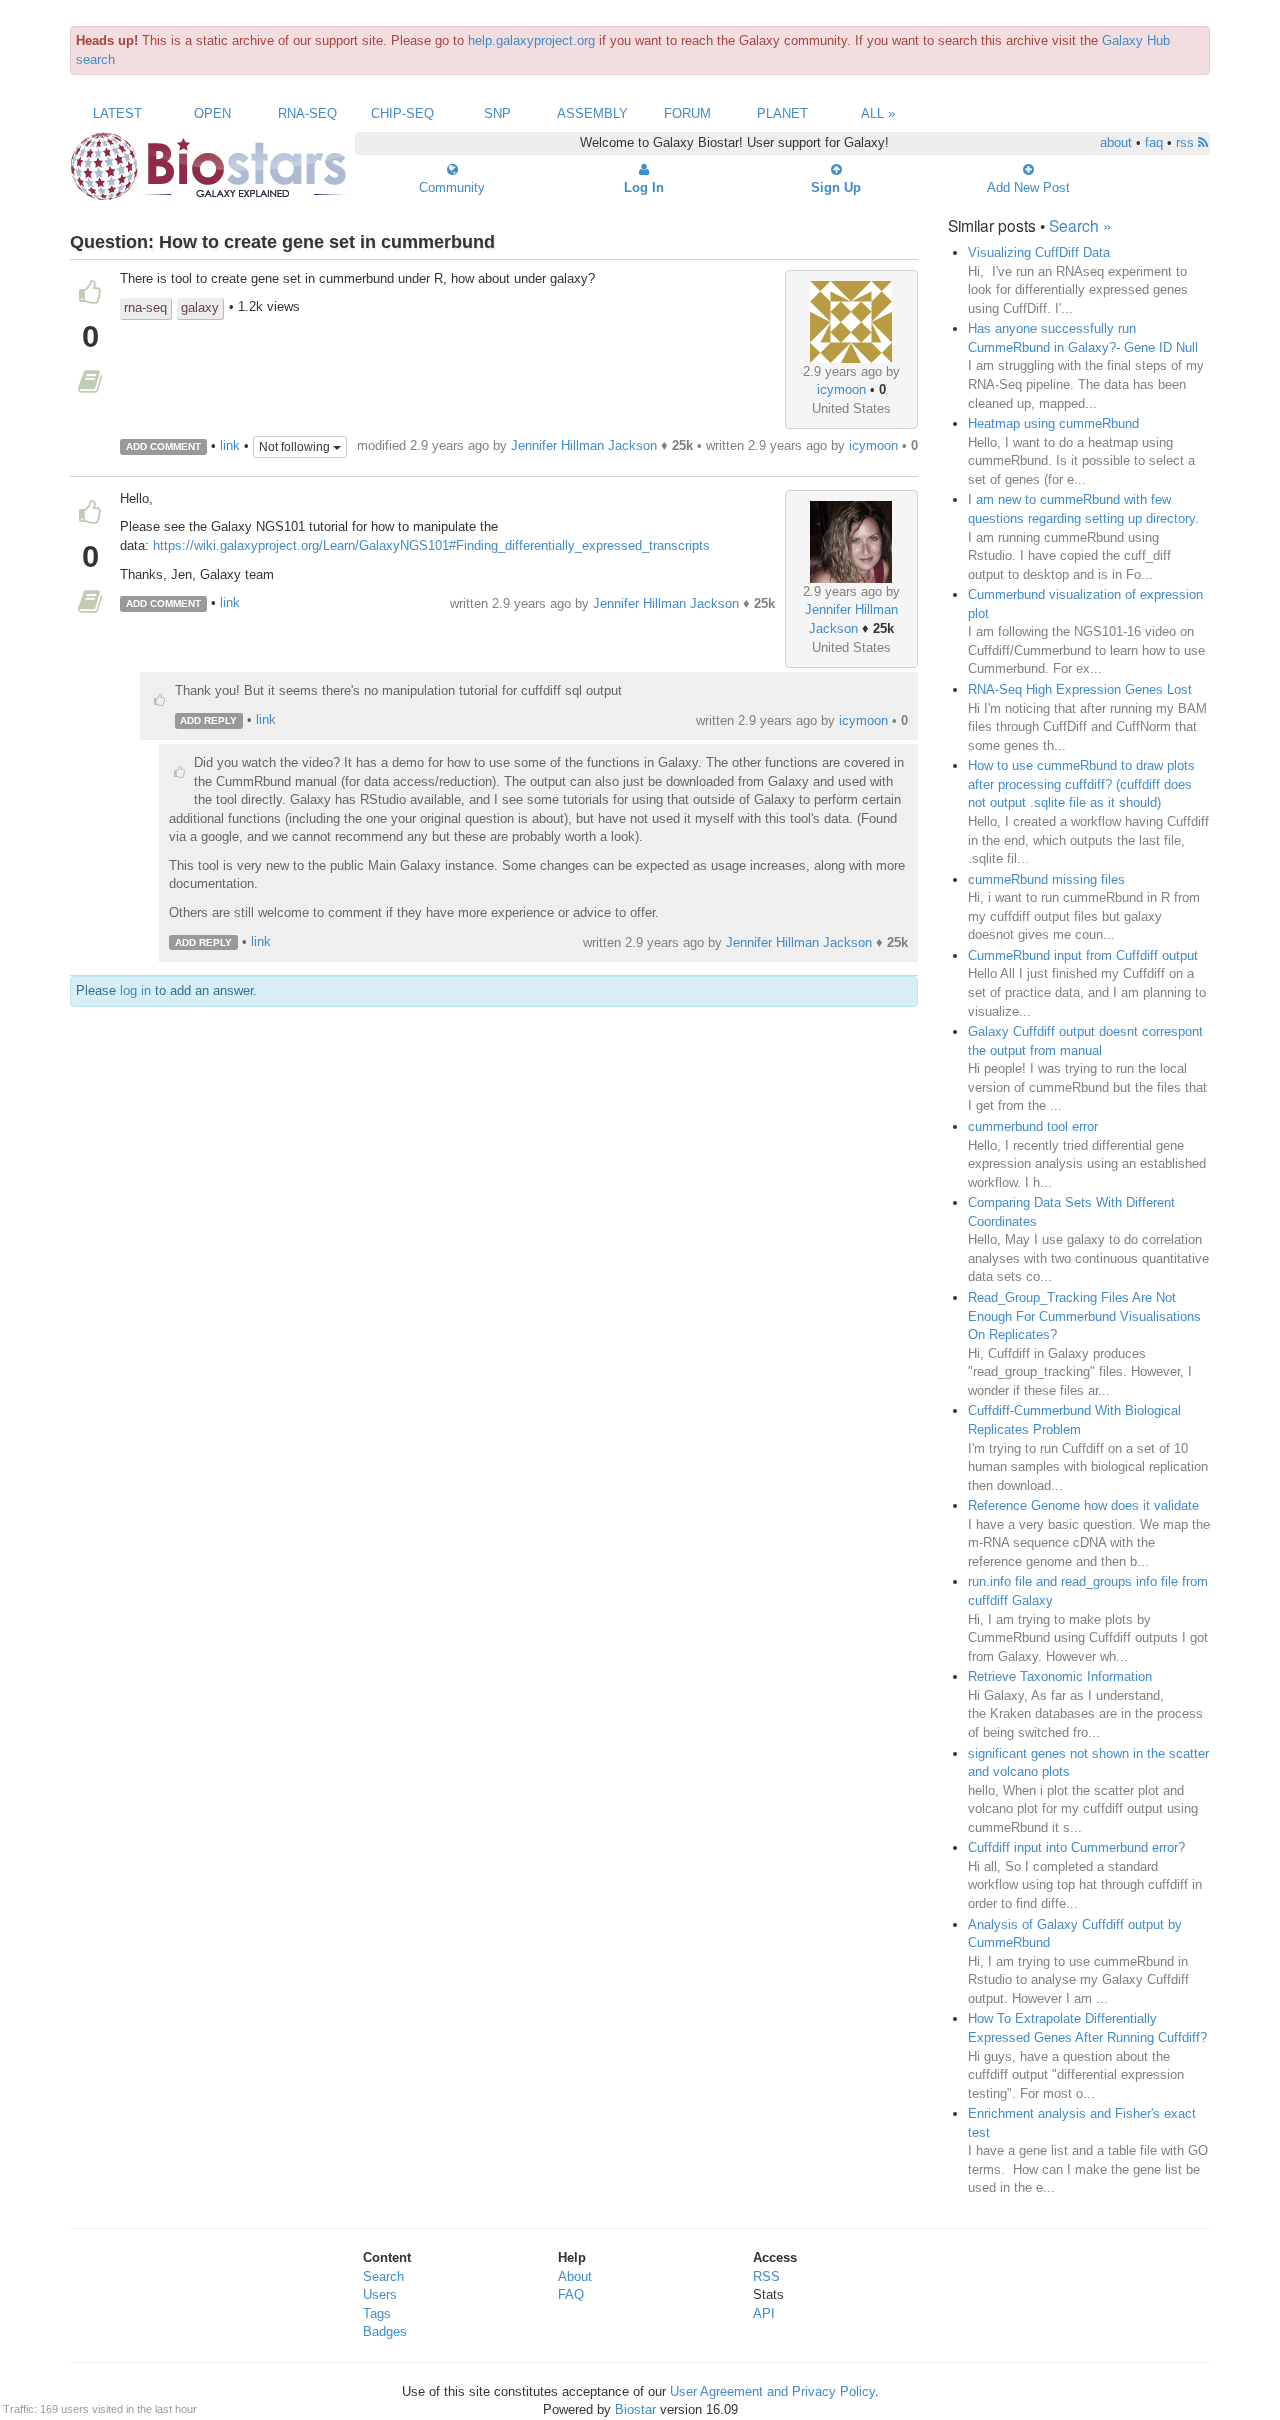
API (764, 2313)
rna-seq (145, 307)
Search (383, 2276)
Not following (296, 447)
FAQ (571, 2294)
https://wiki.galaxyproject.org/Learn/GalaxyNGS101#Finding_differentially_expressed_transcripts (431, 545)
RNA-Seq (307, 113)
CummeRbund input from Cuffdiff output (1083, 955)
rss (1187, 142)
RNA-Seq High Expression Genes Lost (1080, 689)
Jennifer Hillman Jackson (584, 445)
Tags (377, 2313)
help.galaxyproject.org (531, 40)
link (230, 445)
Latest (117, 113)
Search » (1080, 225)
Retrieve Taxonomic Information (1060, 1676)
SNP (497, 113)
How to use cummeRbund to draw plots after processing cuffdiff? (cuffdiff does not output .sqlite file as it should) (1081, 784)
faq (1154, 142)
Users (380, 2294)
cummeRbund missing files (1046, 879)
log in (135, 990)
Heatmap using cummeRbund (1053, 423)
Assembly (592, 113)
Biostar (635, 2409)
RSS (766, 2276)
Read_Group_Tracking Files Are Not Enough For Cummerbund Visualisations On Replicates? (1084, 1316)
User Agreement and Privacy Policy (772, 2391)
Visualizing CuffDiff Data (1039, 252)
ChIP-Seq (402, 113)
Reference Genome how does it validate (1083, 1505)
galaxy (200, 307)
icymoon (841, 389)
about (1116, 142)
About (575, 2276)
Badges (385, 2331)
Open (212, 113)
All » (878, 113)
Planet (782, 113)
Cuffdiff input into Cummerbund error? (1076, 1847)
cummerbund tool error (1033, 1126)
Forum (687, 113)
